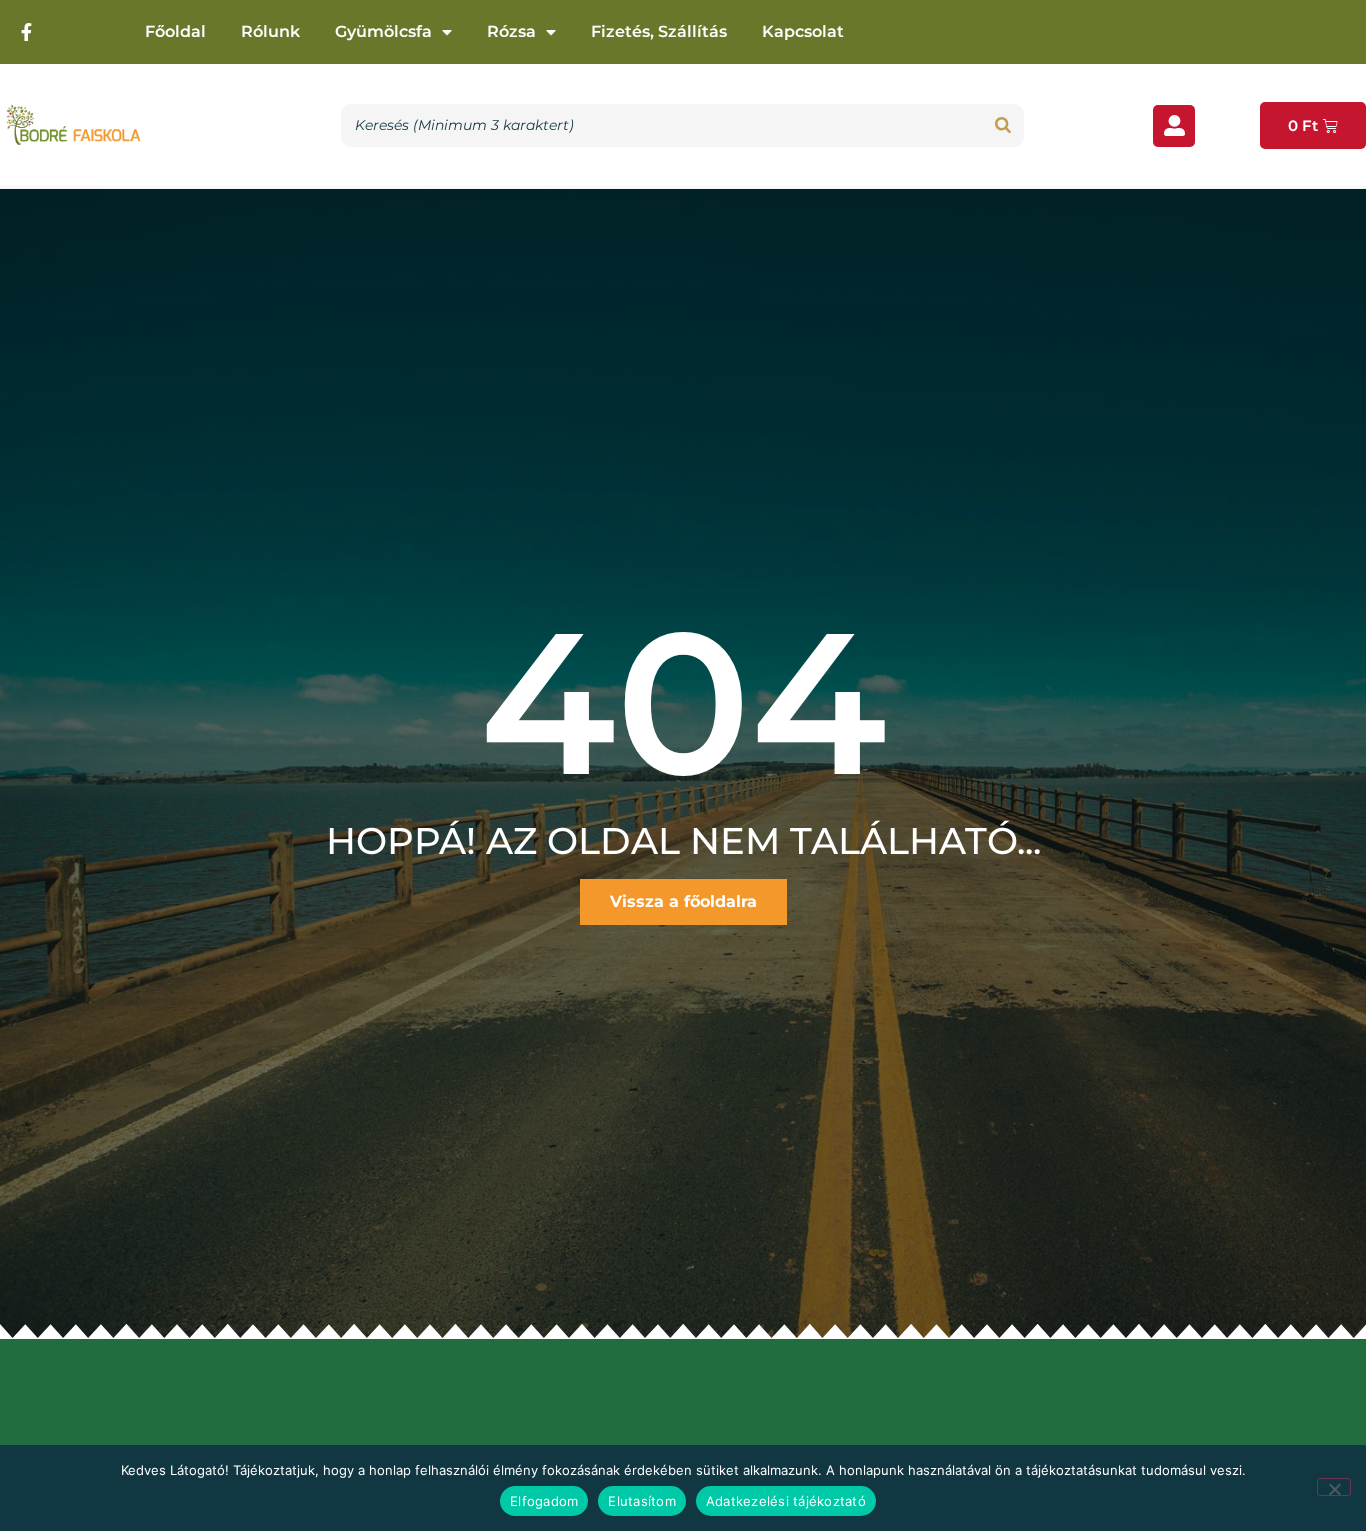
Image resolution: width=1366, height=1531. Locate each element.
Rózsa (511, 31)
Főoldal (175, 31)
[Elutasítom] (1334, 1487)
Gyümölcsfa (383, 31)
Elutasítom (642, 1501)
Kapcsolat (803, 31)
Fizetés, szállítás (659, 31)
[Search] (1003, 125)
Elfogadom (544, 1501)
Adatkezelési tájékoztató (786, 1501)
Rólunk (270, 31)
